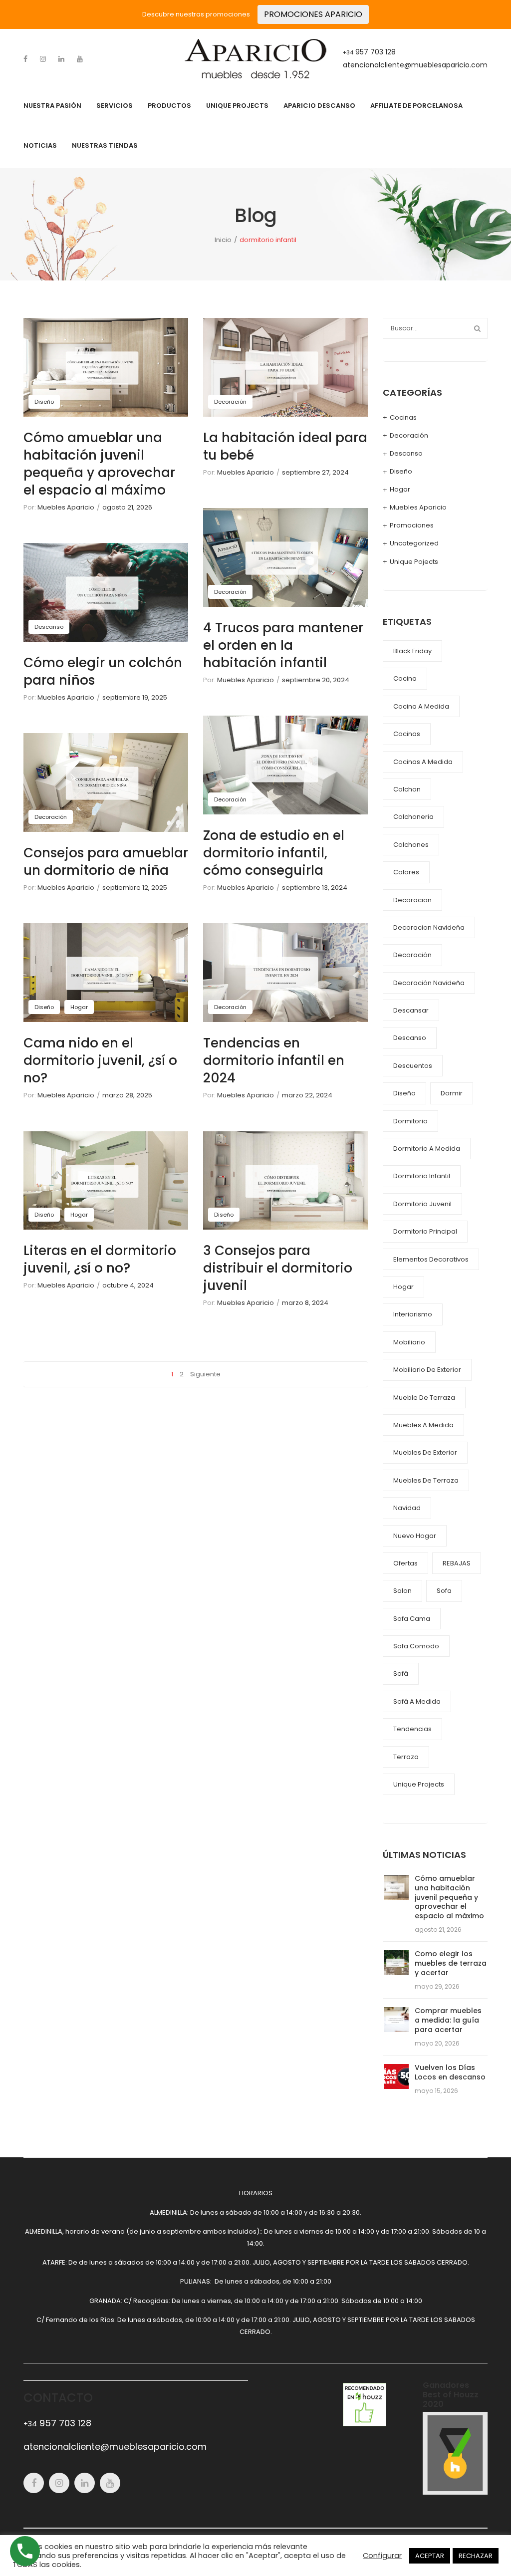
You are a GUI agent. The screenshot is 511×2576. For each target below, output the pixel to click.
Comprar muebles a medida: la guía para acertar (448, 2020)
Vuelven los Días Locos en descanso (450, 2072)
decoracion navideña (429, 927)
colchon (407, 789)
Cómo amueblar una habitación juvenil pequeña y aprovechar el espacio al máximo (99, 464)
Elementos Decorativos (431, 1259)
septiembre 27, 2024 (315, 472)
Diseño (44, 402)
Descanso (49, 627)
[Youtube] (80, 59)
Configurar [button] (382, 2556)
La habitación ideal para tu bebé (285, 446)
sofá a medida (417, 1701)
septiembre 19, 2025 (135, 697)
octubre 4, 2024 (128, 1285)
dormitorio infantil (422, 1176)
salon (402, 1591)
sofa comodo (416, 1646)
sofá (401, 1674)
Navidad (407, 1508)
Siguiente (205, 1374)
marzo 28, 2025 (127, 1095)
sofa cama (412, 1619)
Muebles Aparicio (66, 507)
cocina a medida (421, 706)
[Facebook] (25, 59)
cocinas (407, 734)
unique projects (419, 1784)
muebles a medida (423, 1425)
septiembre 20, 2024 (316, 680)
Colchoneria (413, 817)
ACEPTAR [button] (430, 2556)
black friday (412, 651)
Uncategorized (414, 543)
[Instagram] (43, 59)
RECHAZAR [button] (476, 2556)
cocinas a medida (423, 762)
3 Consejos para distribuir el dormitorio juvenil (278, 1268)
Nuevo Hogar (415, 1536)
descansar (411, 1010)
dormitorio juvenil (422, 1204)
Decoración (51, 817)
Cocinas (403, 417)
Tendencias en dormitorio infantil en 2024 (274, 1060)
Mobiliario (409, 1342)
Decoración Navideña (429, 983)
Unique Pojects (414, 562)
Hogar (79, 1007)
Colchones (411, 845)
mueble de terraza (424, 1398)
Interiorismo (413, 1314)
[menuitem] (52, 106)
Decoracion (412, 900)
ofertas (405, 1563)
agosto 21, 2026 (127, 507)
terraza (406, 1757)
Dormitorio (410, 1121)
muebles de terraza (426, 1480)
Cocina (405, 678)
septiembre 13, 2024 (315, 888)
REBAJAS (457, 1563)
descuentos (413, 1066)
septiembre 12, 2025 (135, 888)
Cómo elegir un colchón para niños (103, 671)
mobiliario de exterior (427, 1370)
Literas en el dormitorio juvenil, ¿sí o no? (100, 1259)
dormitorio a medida (427, 1149)
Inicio (223, 240)
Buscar (477, 328)
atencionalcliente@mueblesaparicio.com (415, 65)
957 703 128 (369, 52)
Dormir (452, 1093)
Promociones (412, 525)
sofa (444, 1591)
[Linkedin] (61, 59)
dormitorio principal (425, 1231)
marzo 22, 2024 (307, 1095)
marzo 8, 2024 (305, 1303)
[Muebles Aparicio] (255, 58)
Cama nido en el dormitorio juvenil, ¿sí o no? (100, 1060)
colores (406, 872)
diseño (404, 1093)
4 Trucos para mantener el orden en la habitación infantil (283, 645)
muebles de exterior (425, 1452)
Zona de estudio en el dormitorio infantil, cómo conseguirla (274, 853)
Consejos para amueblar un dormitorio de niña (106, 862)
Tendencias (412, 1729)
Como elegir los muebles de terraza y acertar (451, 1963)
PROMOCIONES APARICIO (313, 14)
